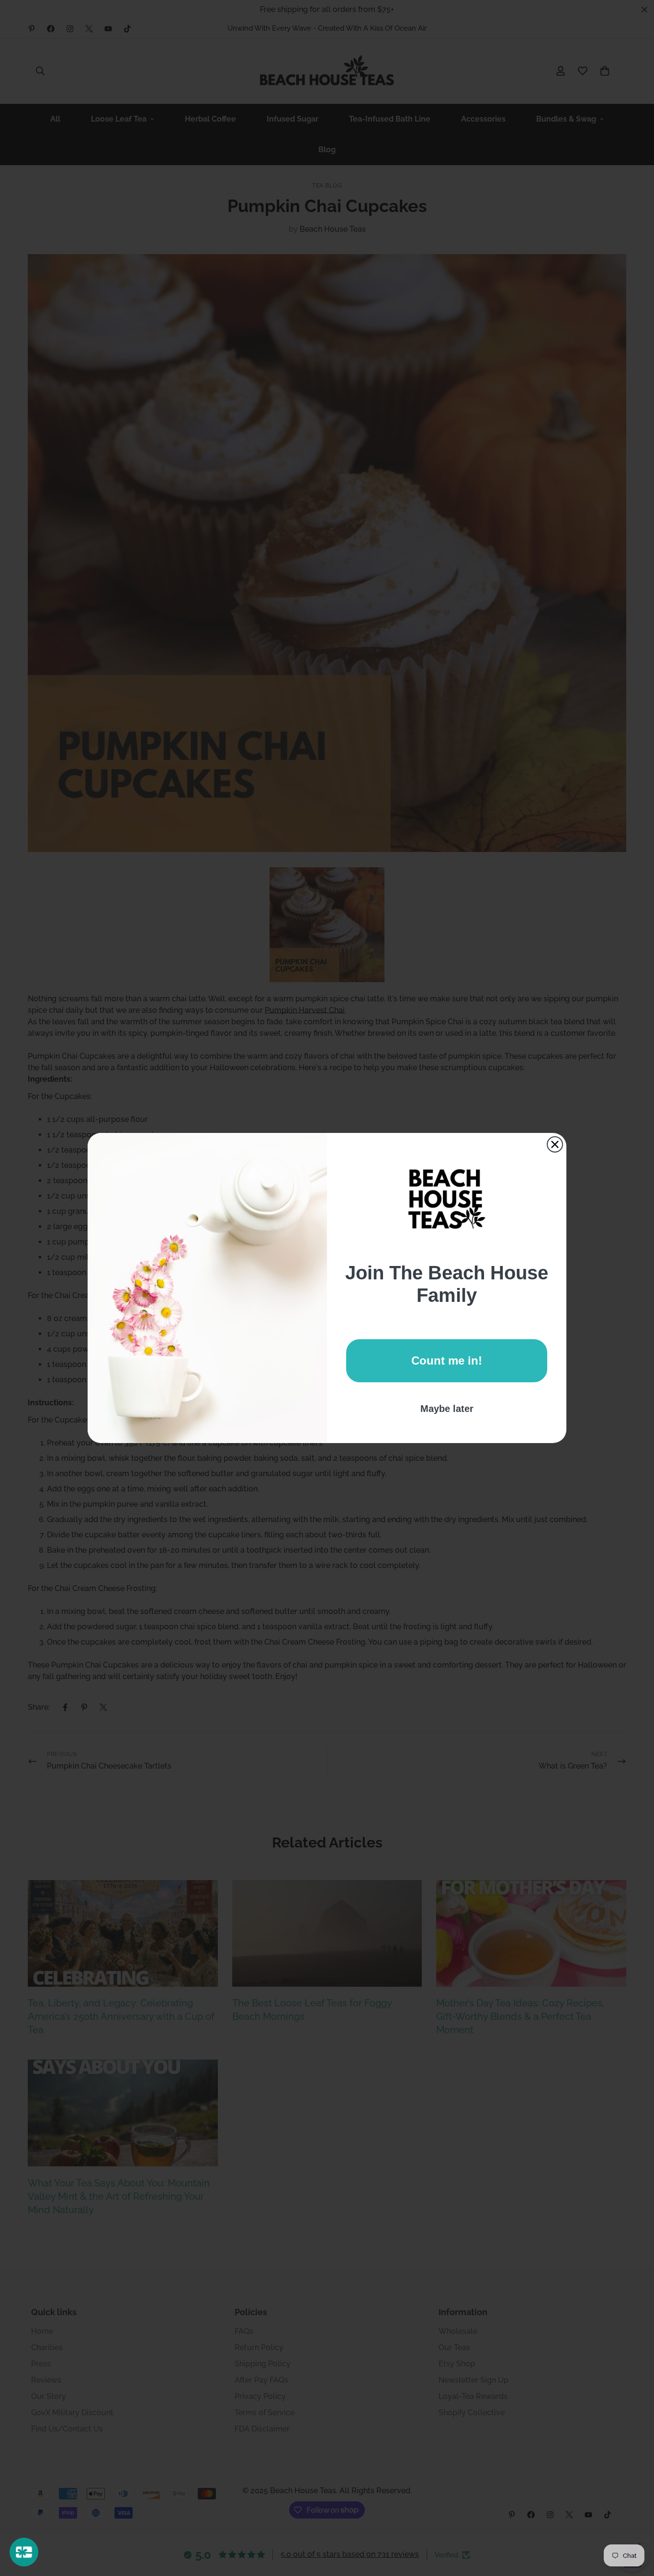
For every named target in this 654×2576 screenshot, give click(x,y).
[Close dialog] (555, 1144)
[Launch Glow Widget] (24, 2552)
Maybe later (447, 1409)
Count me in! (447, 1361)
